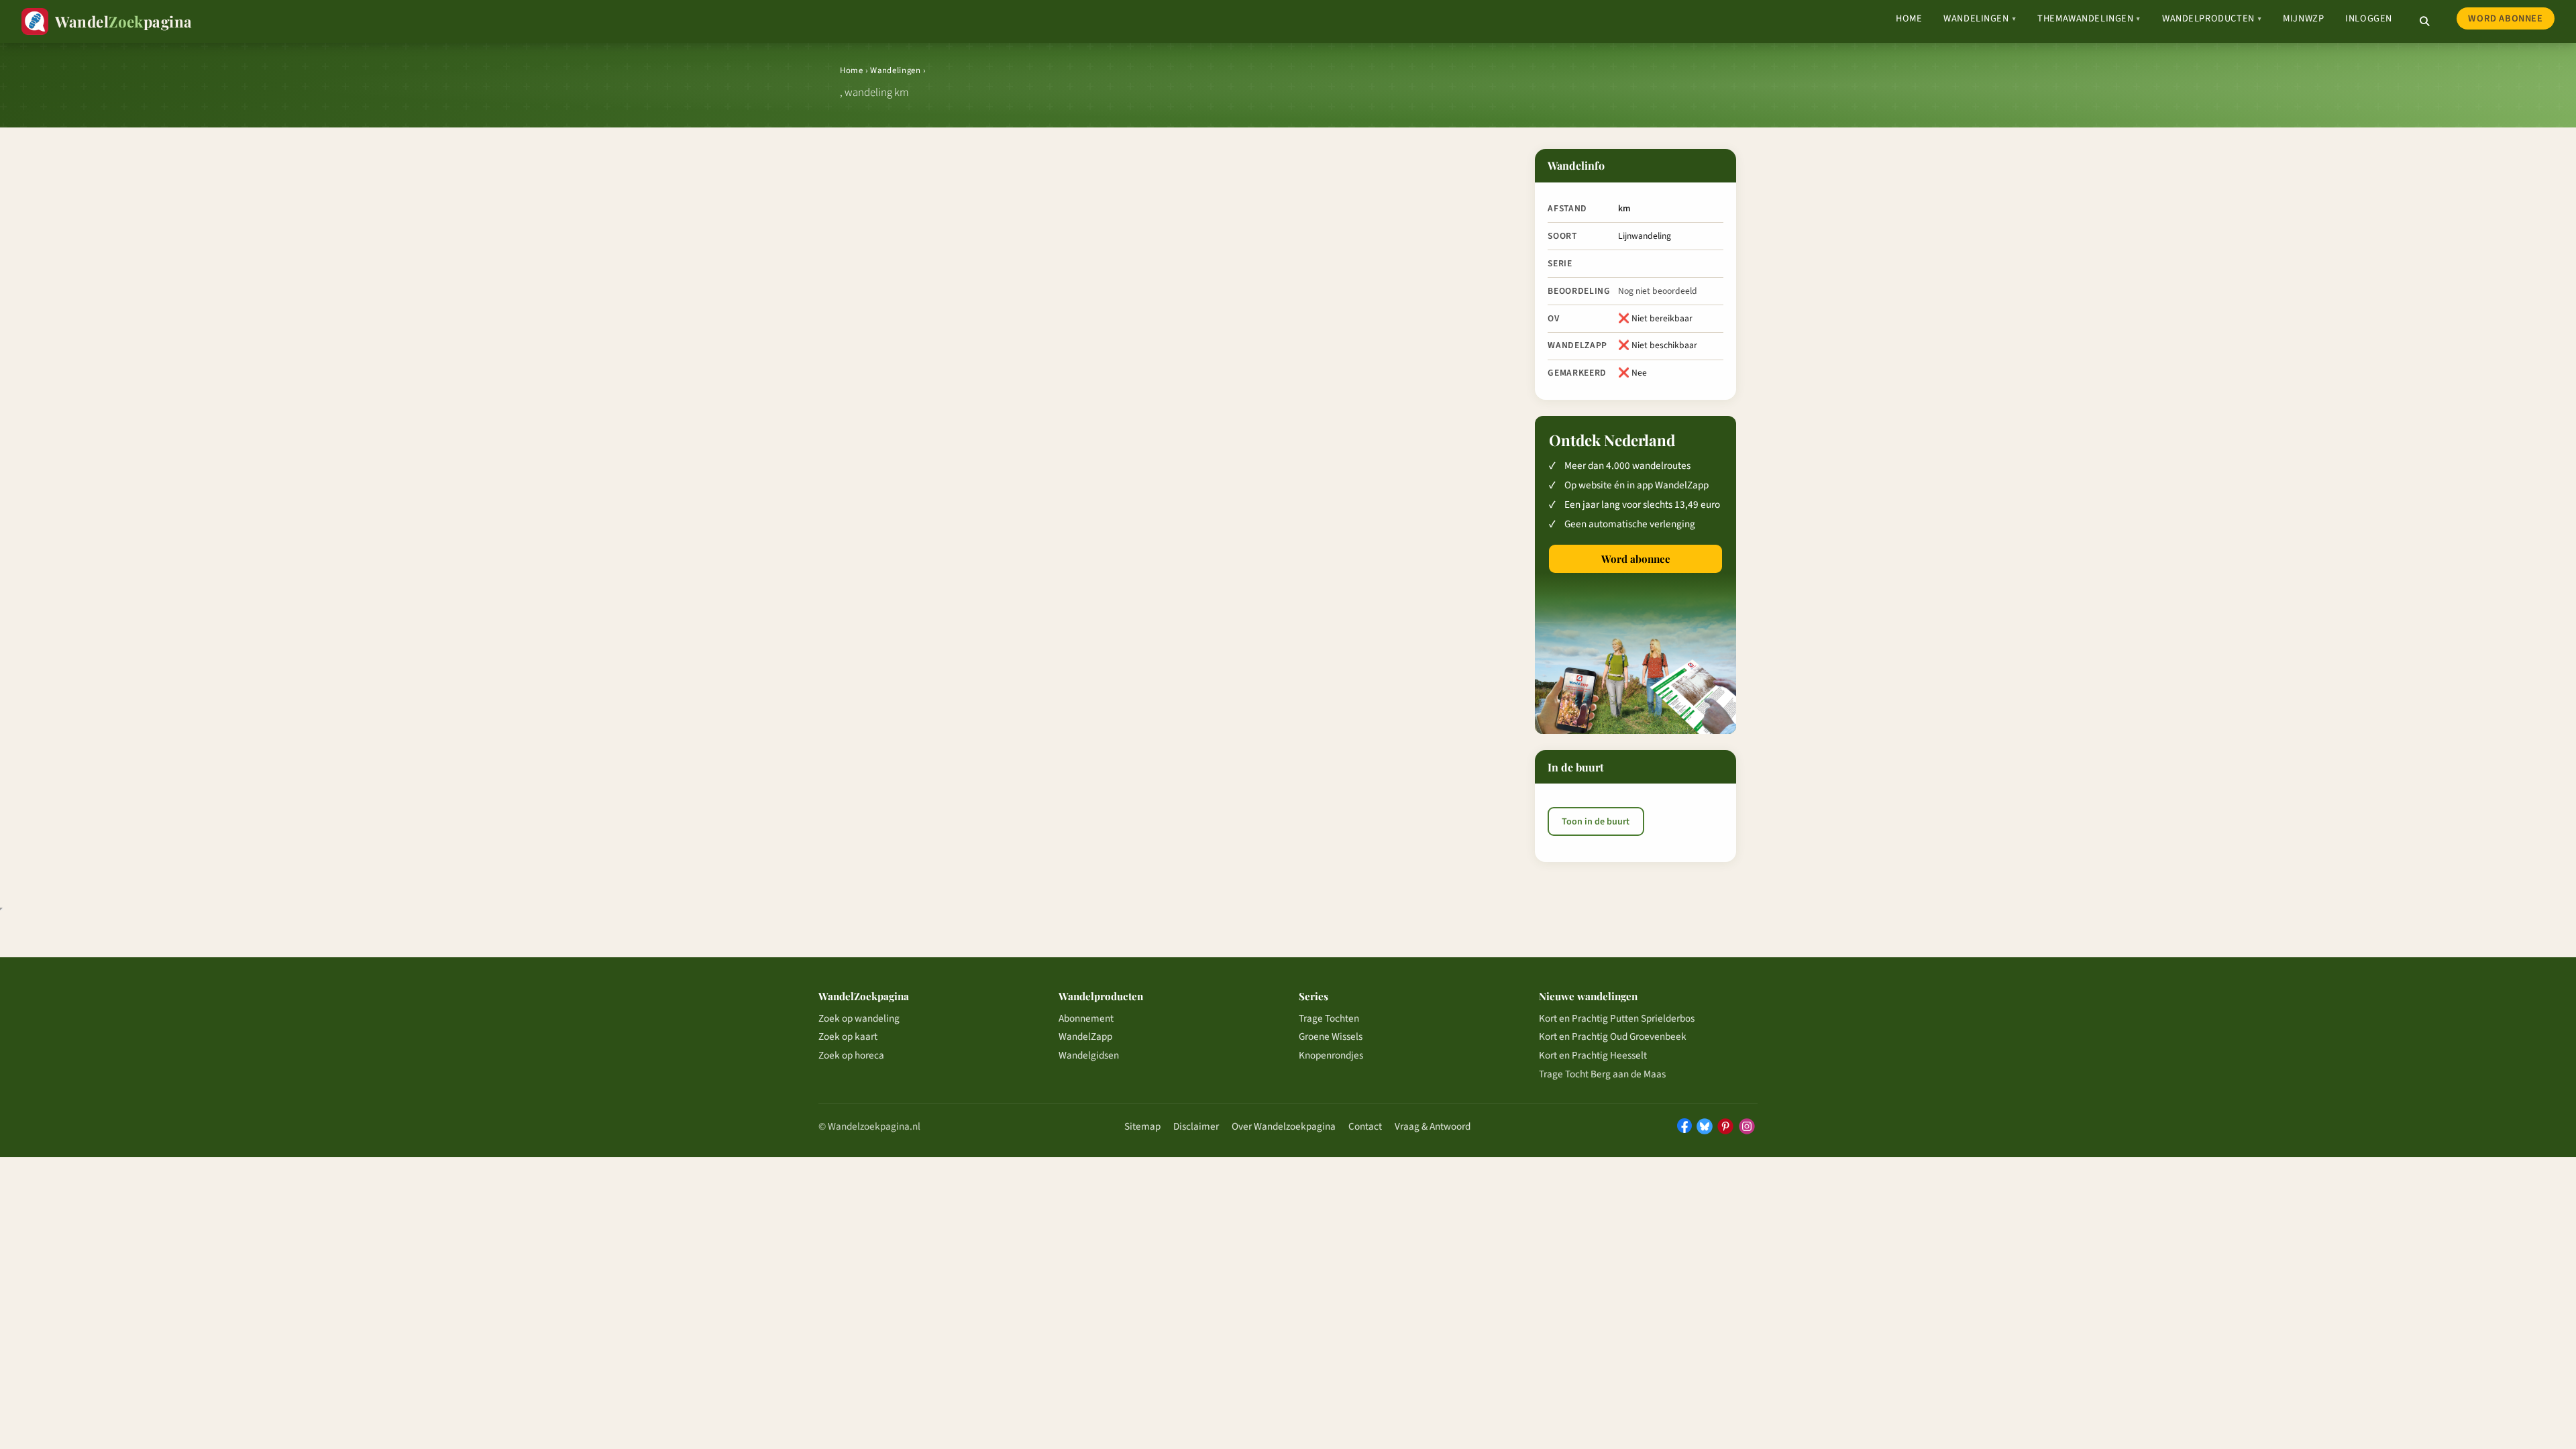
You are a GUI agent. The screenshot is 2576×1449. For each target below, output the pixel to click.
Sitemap (1142, 1126)
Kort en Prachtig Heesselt (1593, 1055)
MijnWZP (2303, 18)
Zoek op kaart (848, 1036)
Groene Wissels (1331, 1036)
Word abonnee (2505, 18)
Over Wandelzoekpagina (1284, 1126)
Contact (1365, 1126)
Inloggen (2369, 18)
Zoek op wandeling (859, 1018)
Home (1909, 18)
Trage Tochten (1329, 1018)
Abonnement (1086, 1018)
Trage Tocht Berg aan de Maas (1602, 1074)
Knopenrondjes (1331, 1055)
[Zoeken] (2424, 21)
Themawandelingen (2089, 18)
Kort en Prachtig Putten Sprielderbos (1617, 1018)
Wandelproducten (2212, 18)
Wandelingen (1980, 18)
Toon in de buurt (1596, 822)
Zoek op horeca (851, 1055)
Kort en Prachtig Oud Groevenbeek (1613, 1036)
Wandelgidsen (1089, 1055)
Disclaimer (1196, 1126)
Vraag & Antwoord (1433, 1126)
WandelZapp (1085, 1036)
